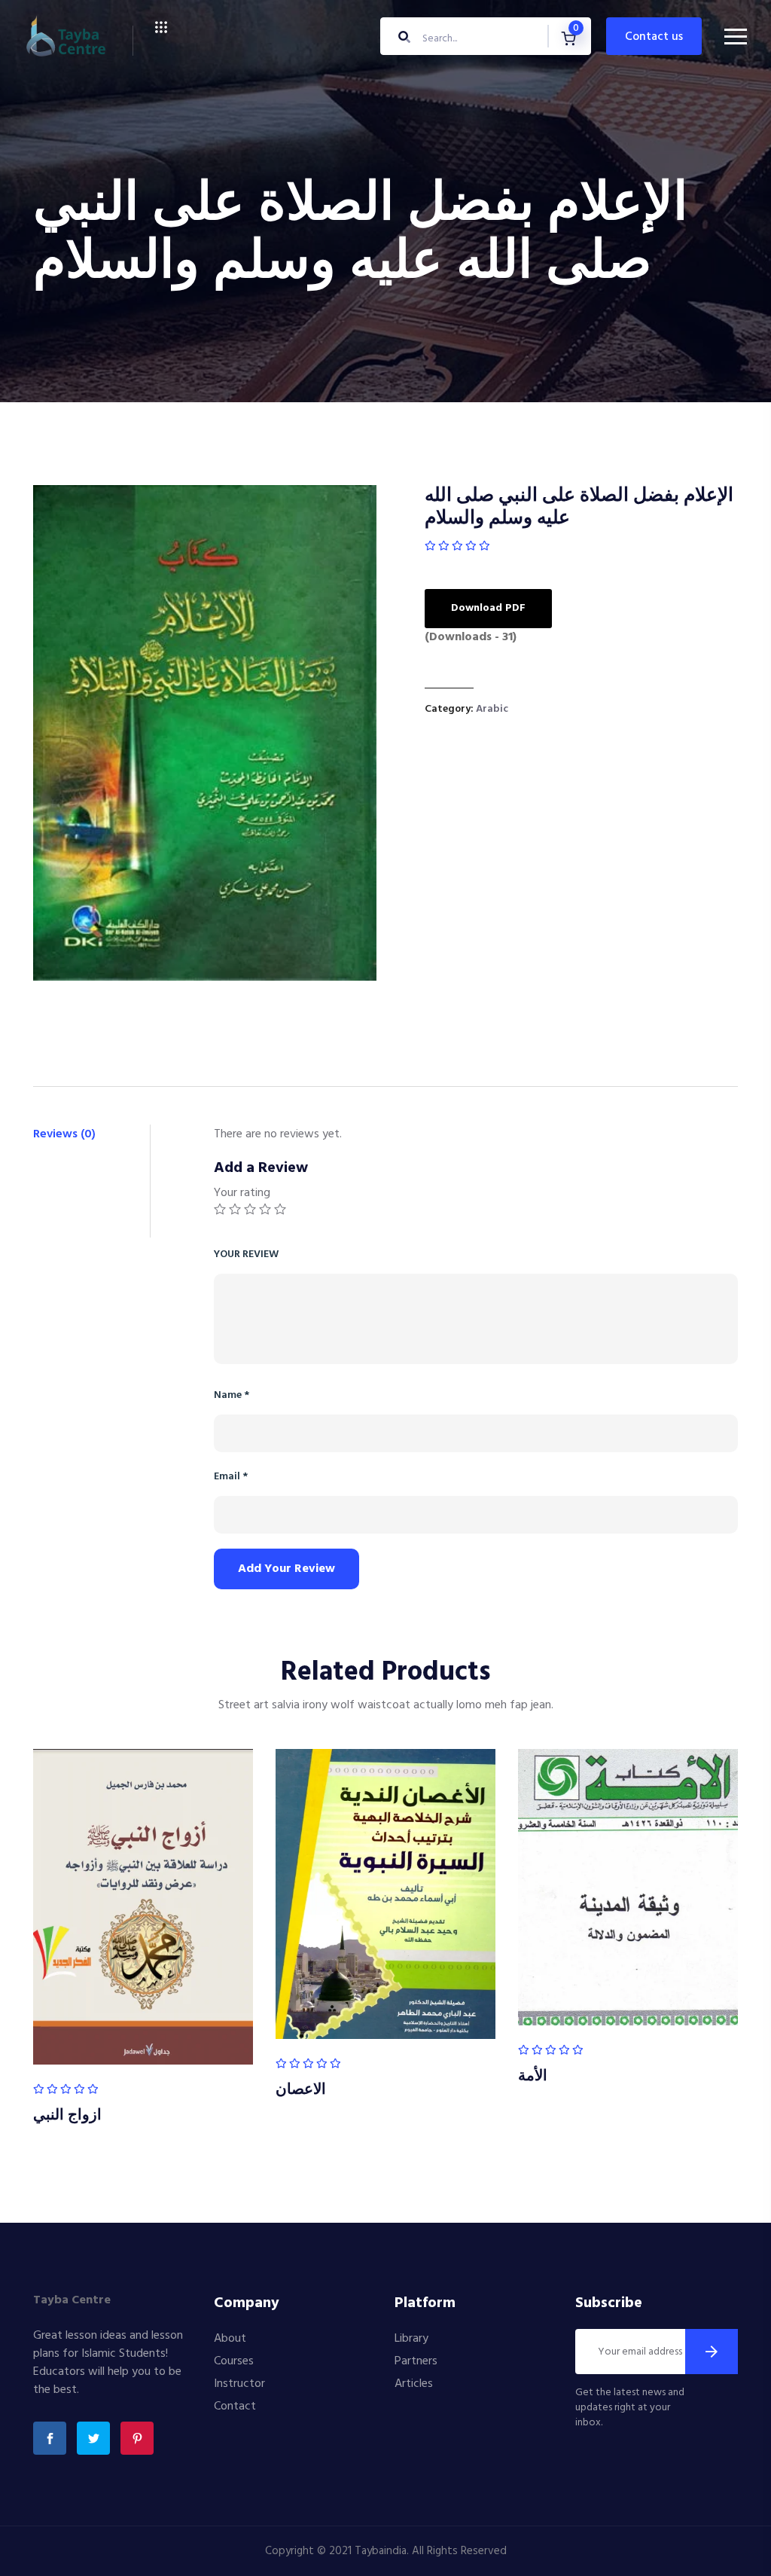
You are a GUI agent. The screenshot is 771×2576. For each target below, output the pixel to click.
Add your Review (286, 1569)
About (230, 2339)
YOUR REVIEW (246, 1254)
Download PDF (488, 608)
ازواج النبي (67, 2116)
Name (232, 1395)
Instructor (239, 2384)
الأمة (533, 2077)
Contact (235, 2407)
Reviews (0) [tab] (64, 1134)
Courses (234, 2361)
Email (231, 1477)
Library (411, 2339)
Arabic (492, 709)
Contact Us (654, 37)
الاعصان (301, 2090)
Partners (416, 2361)
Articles (414, 2384)
